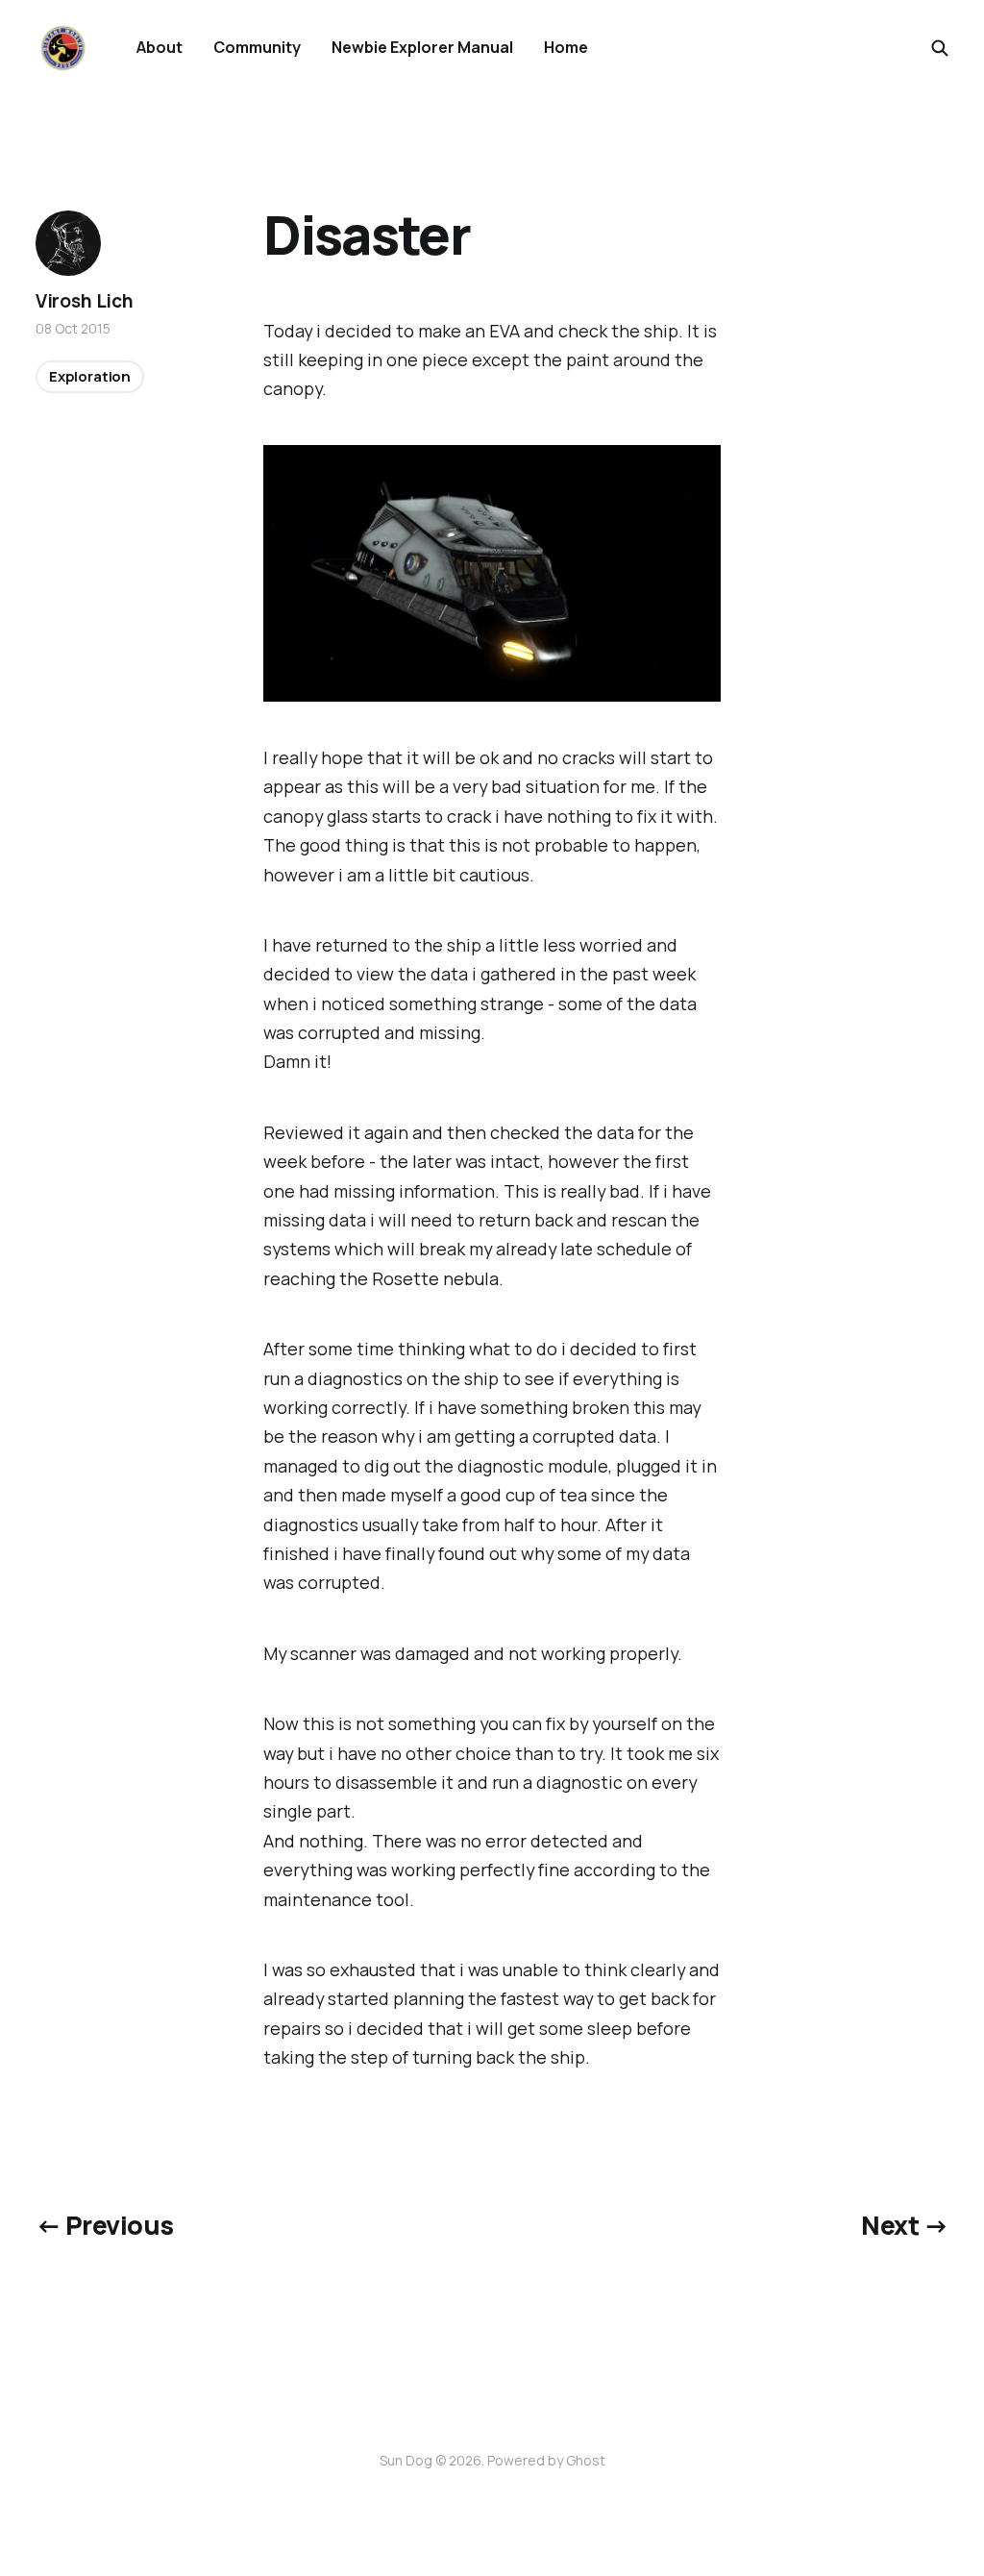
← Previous (105, 2225)
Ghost (586, 2460)
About (160, 47)
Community (257, 47)
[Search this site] (940, 48)
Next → (905, 2225)
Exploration (90, 376)
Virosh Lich (85, 301)
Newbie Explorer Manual (422, 47)
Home (566, 47)
